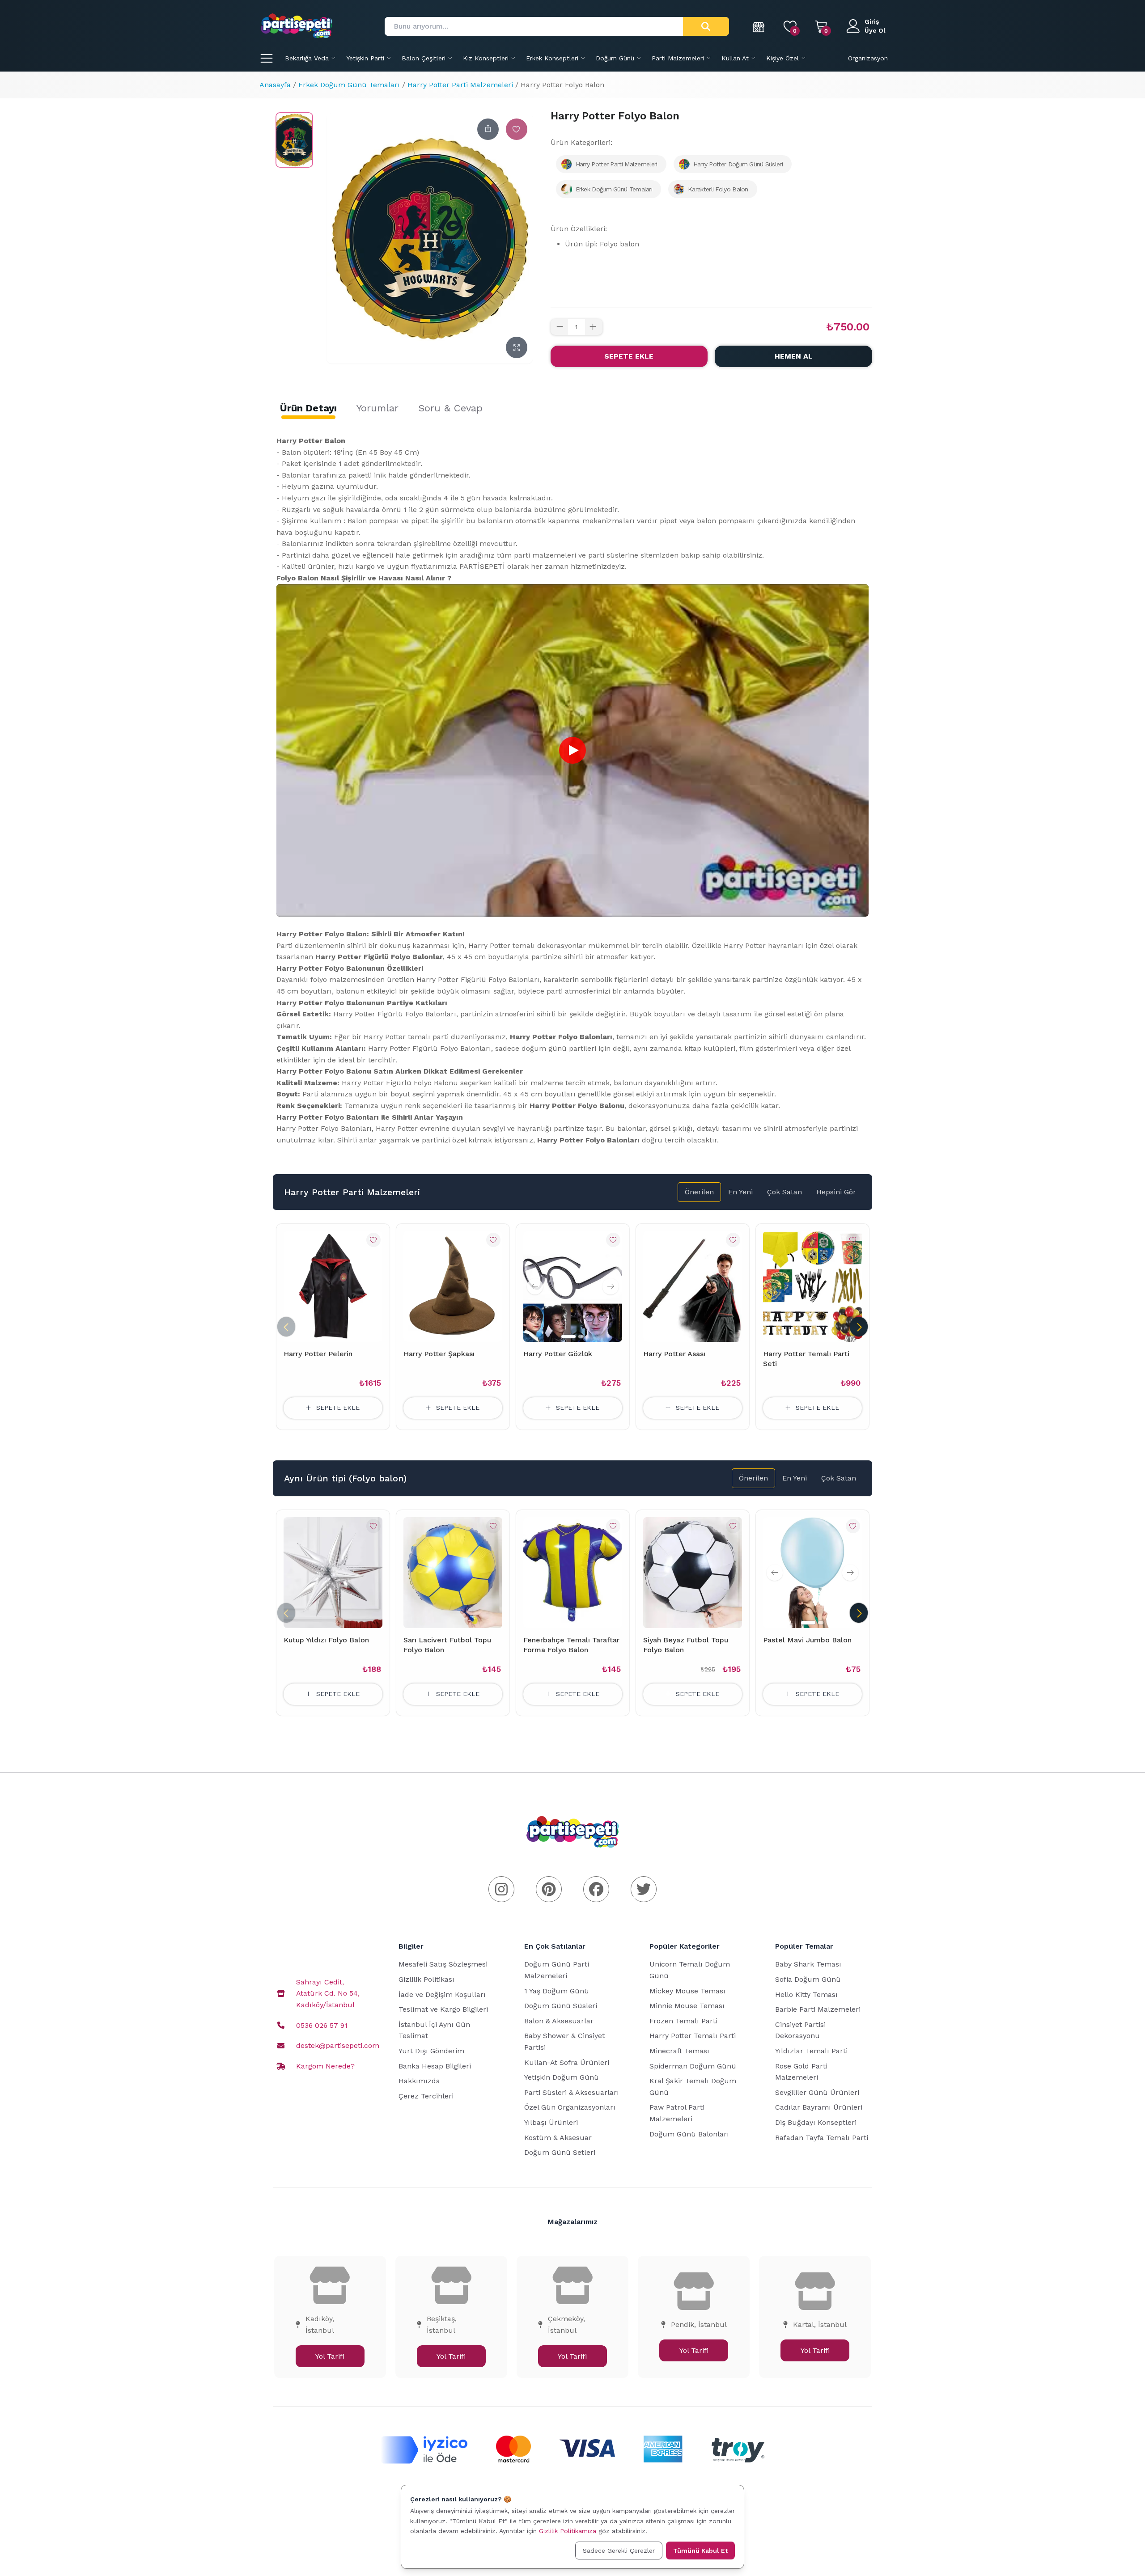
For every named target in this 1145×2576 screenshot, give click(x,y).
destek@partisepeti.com (338, 2045)
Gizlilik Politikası (426, 1979)
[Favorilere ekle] (517, 129)
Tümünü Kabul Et (700, 2551)
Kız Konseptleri (486, 58)
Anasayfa (275, 85)
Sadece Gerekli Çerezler (619, 2551)
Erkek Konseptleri (552, 58)
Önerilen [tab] (699, 1192)
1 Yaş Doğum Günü (557, 1991)
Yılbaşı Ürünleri (551, 2122)
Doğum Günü (615, 58)
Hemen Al (794, 356)
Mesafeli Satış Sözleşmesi (443, 1964)
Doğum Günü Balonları (689, 2134)
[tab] (308, 408)
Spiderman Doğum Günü (693, 2066)
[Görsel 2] (581, 1337)
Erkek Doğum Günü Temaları (349, 85)
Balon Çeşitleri (424, 58)
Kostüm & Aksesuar (558, 2138)
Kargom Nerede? (325, 2066)
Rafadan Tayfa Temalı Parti (822, 2138)
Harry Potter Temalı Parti (693, 2036)
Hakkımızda (419, 2081)
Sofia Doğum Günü (808, 1979)
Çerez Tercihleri (426, 2096)
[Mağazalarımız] (759, 26)
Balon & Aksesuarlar (559, 2021)
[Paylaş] (488, 129)
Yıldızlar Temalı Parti (811, 2051)
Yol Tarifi (330, 2356)
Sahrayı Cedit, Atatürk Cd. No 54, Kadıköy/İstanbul (328, 1993)
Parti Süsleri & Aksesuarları (572, 2092)
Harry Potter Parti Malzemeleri (460, 85)
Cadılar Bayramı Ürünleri (819, 2107)
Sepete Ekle (629, 356)
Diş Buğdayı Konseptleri (816, 2122)
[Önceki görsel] (535, 1286)
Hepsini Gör (836, 1192)
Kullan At (735, 58)
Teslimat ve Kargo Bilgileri (443, 2009)
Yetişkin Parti (365, 58)
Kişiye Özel (782, 58)
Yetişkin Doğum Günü (562, 2077)
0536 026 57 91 (322, 2025)
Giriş (872, 21)
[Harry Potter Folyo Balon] (294, 140)
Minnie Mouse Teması (687, 2006)
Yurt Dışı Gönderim (431, 2051)
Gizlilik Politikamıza (568, 2531)
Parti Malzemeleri (678, 58)
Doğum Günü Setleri (560, 2152)
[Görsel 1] (568, 1337)
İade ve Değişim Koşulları (442, 1994)
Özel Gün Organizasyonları (570, 2107)
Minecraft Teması (679, 2051)
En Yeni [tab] (740, 1192)
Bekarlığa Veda (307, 58)
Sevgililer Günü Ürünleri (817, 2092)
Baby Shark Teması (808, 1964)
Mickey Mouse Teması (687, 1991)
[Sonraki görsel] (611, 1286)
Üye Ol (875, 30)
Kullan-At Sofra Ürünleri (567, 2062)
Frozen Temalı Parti (683, 2021)
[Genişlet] (517, 347)
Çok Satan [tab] (785, 1192)
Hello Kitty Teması (806, 1994)
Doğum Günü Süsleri (561, 2006)
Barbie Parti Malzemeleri (818, 2009)
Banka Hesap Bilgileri (435, 2066)
